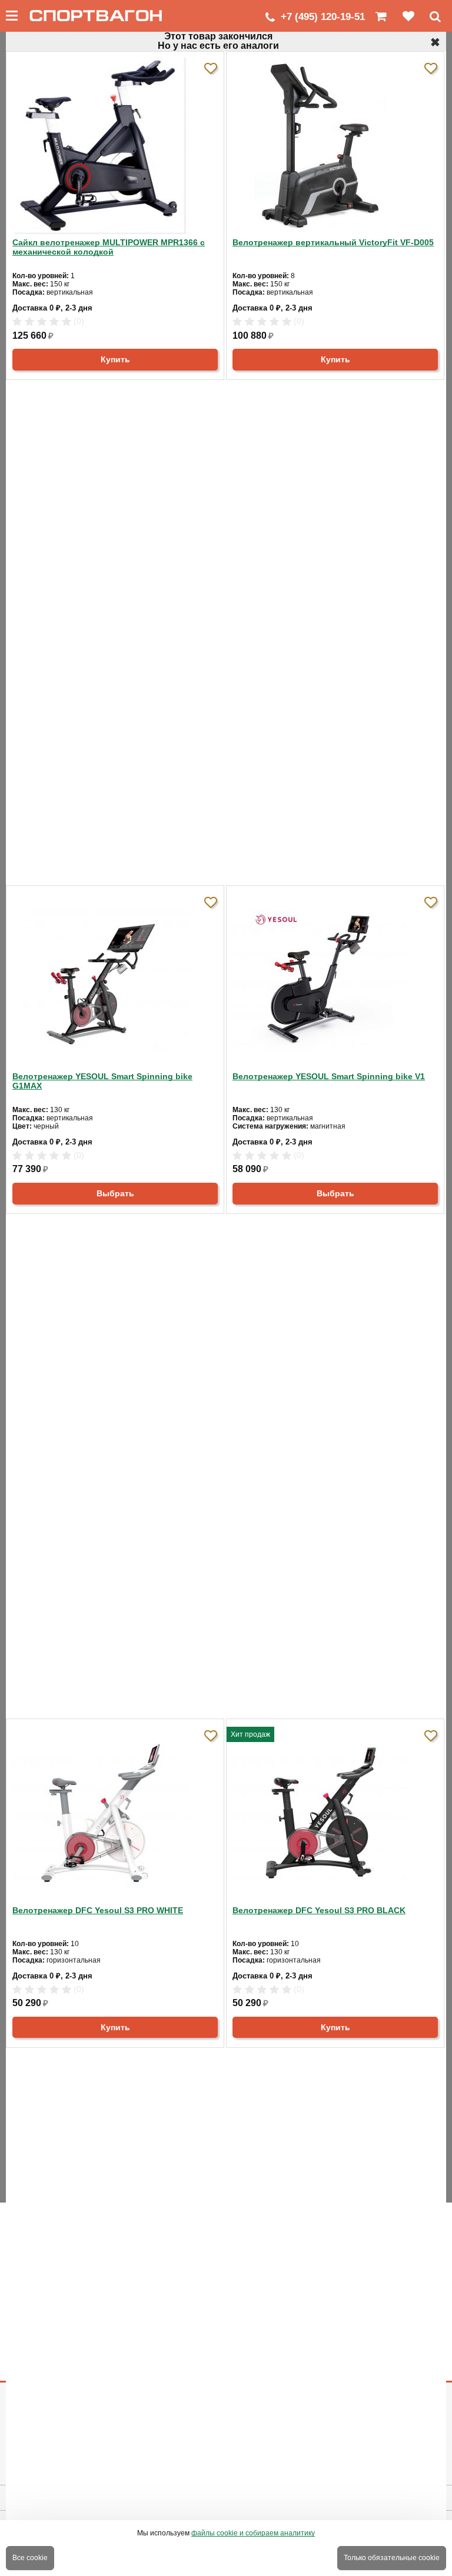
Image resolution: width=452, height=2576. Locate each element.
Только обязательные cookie (392, 2558)
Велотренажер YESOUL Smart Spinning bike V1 (329, 1076)
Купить (115, 359)
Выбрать (115, 1193)
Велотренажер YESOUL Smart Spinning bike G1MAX (102, 1081)
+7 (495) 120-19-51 (323, 17)
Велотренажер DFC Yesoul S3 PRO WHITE (98, 1910)
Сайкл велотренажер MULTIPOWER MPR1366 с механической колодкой (109, 247)
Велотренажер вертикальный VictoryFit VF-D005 (333, 242)
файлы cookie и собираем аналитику (253, 2533)
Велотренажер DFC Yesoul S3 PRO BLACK (319, 1910)
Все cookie (30, 2558)
